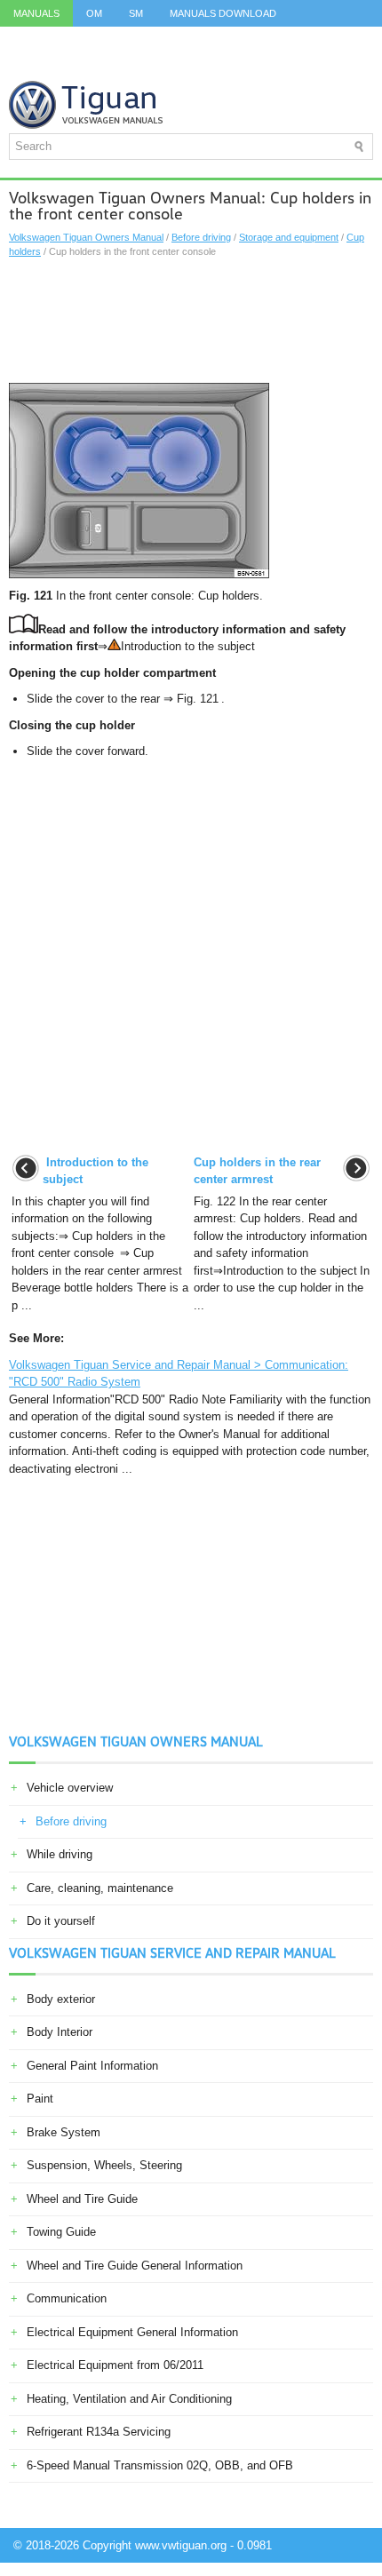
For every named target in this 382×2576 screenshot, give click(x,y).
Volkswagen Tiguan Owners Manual (86, 237)
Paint (40, 2099)
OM (94, 13)
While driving (60, 1854)
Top (76, 67)
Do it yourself (61, 1921)
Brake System (64, 2132)
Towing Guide (61, 2232)
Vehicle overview (70, 1788)
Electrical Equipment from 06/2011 (115, 2365)
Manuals (36, 13)
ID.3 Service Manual (66, 40)
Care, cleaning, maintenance (100, 1888)
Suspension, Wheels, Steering (104, 2165)
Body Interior (60, 2032)
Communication (67, 2298)
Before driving (201, 237)
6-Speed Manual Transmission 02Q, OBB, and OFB (160, 2465)
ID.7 (330, 40)
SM (136, 13)
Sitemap (134, 67)
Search (201, 67)
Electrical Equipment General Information (132, 2332)
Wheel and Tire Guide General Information (135, 2266)
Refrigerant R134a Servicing (99, 2432)
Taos (26, 67)
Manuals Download (223, 13)
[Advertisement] (191, 321)
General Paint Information (92, 2066)
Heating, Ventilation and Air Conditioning (129, 2399)
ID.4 (285, 40)
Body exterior (61, 1999)
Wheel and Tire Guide (82, 2199)
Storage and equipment (289, 237)
